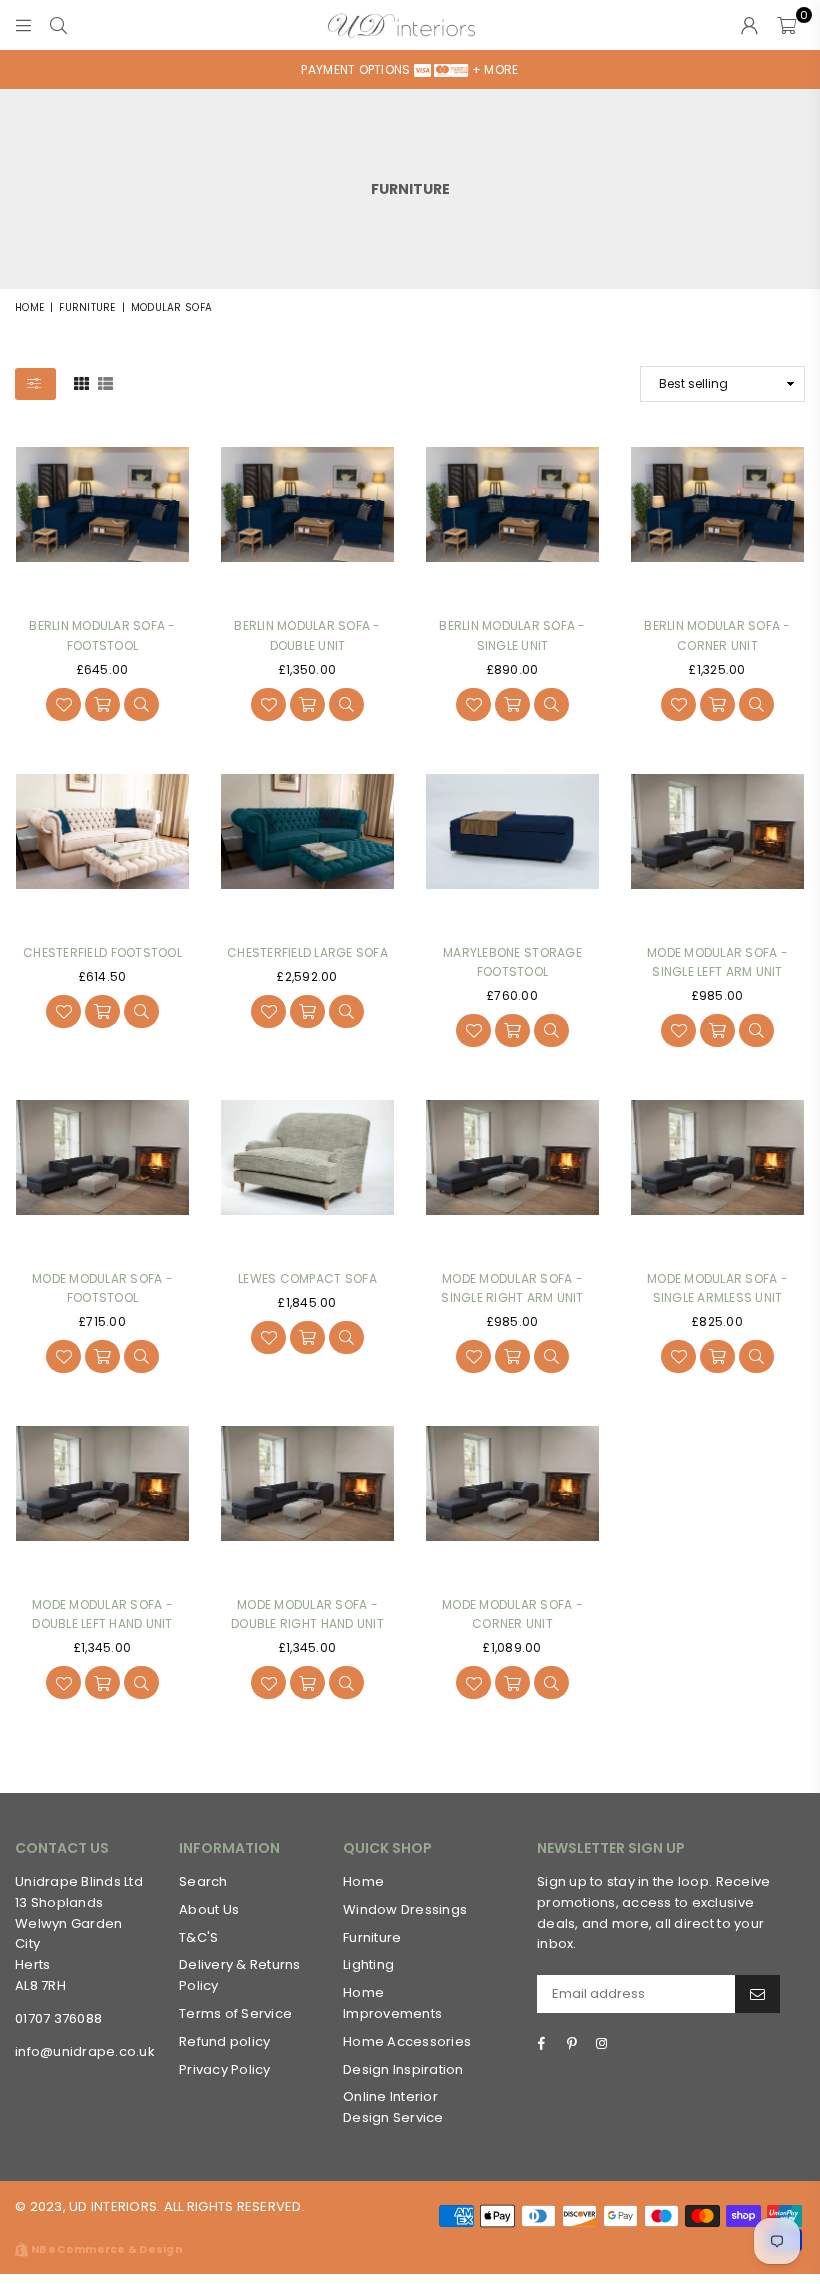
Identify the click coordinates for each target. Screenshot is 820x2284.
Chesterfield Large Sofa (307, 952)
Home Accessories (407, 2041)
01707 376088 (58, 2018)
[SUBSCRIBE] (757, 1994)
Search (203, 1881)
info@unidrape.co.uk (85, 2051)
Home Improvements (392, 2003)
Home (29, 307)
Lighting (368, 1964)
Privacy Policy (225, 2069)
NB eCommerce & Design (106, 2249)
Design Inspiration (403, 2069)
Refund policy (224, 2041)
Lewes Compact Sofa (307, 1278)
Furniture (87, 307)
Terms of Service (235, 2013)
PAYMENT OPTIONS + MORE (409, 69)
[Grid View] (81, 383)
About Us (209, 1909)
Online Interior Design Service (393, 2107)
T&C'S (198, 1937)
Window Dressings (405, 1909)
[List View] (105, 383)
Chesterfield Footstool (102, 952)
